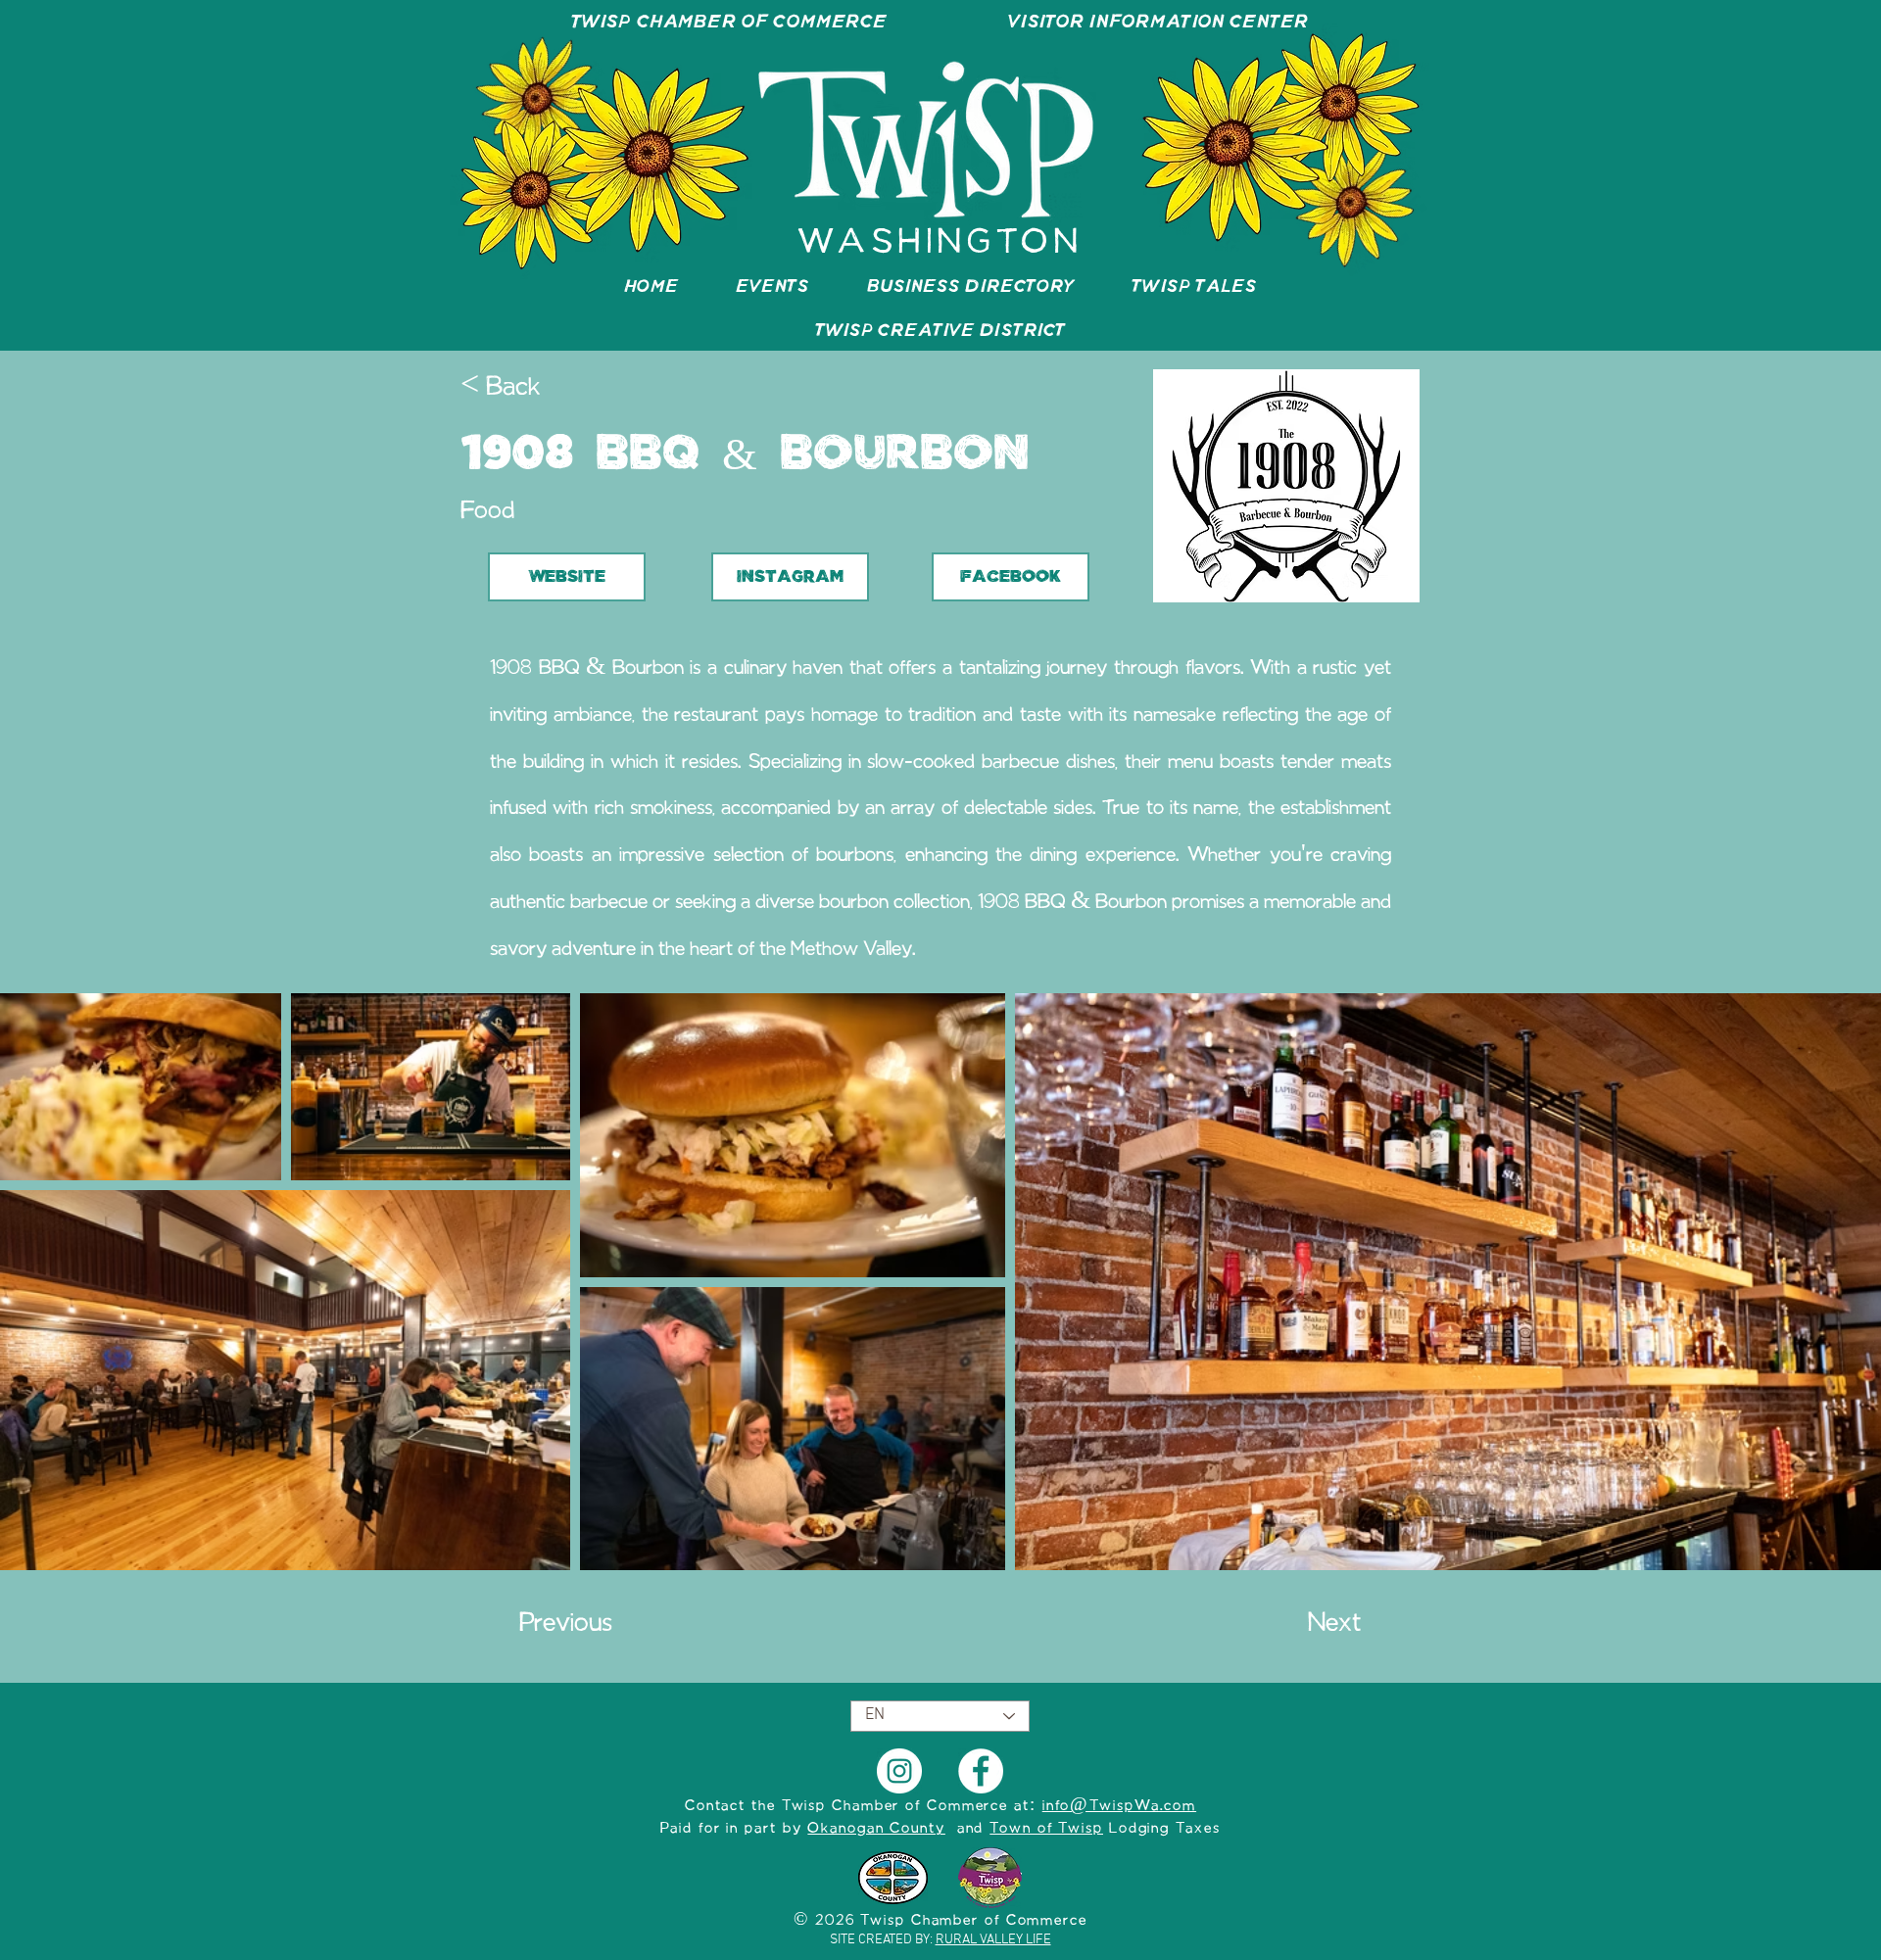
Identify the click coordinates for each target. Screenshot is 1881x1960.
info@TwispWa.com (1119, 1806)
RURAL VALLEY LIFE (993, 1940)
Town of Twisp (1046, 1829)
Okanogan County (876, 1829)
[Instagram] (899, 1771)
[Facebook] (981, 1771)
